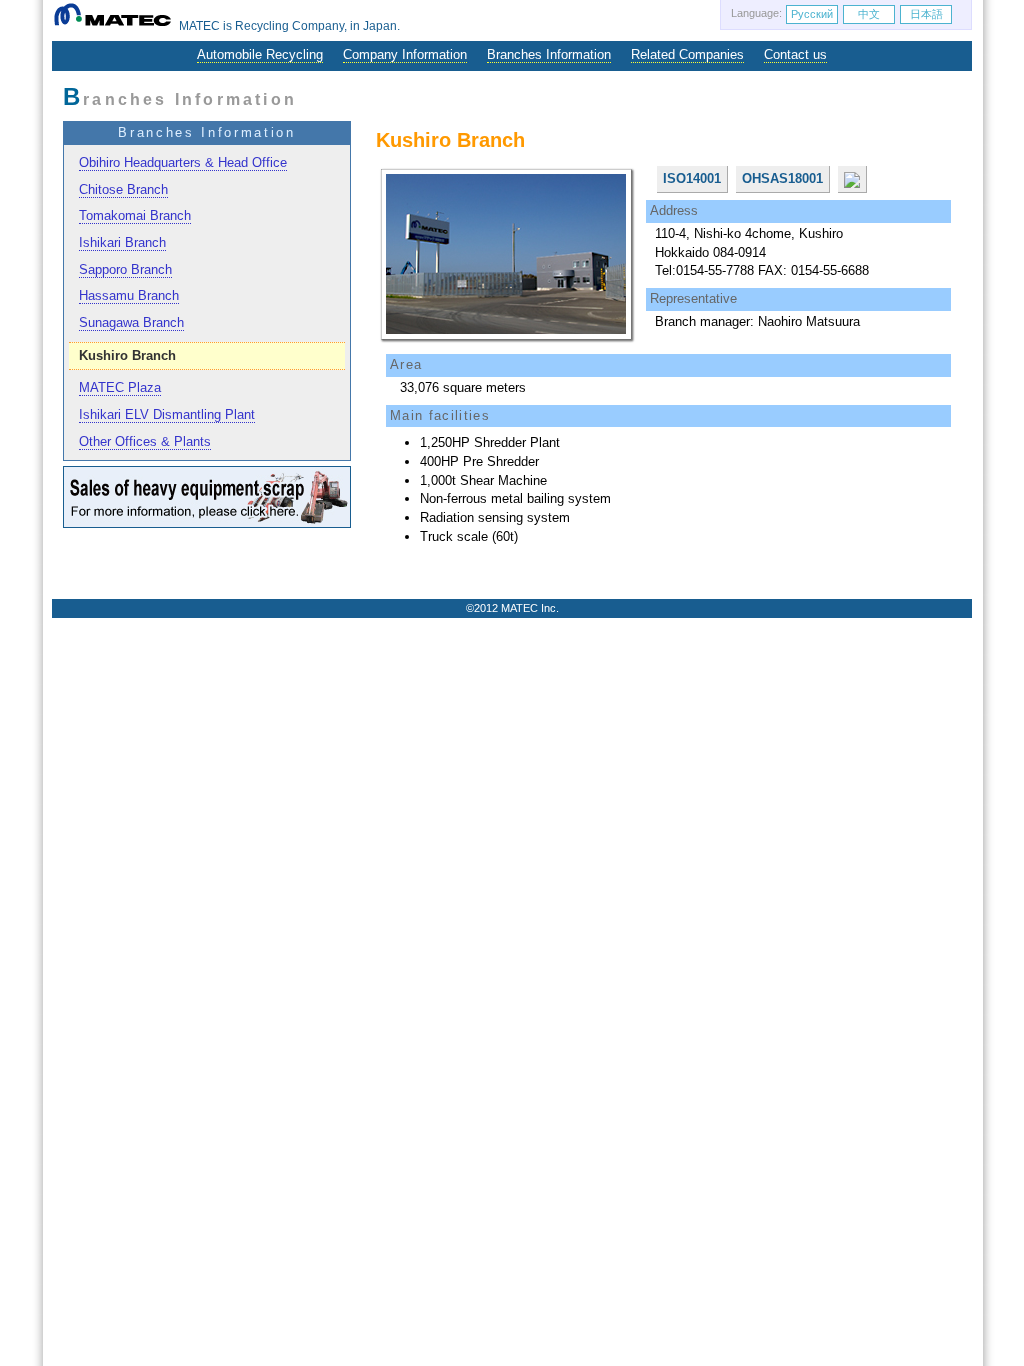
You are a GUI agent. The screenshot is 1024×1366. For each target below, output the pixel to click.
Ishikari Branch (122, 242)
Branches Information (549, 54)
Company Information (405, 54)
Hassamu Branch (129, 295)
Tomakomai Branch (135, 215)
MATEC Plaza (120, 387)
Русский (812, 14)
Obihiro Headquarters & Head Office (183, 162)
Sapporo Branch (125, 269)
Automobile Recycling (260, 54)
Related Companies (687, 54)
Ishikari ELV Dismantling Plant (167, 414)
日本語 (926, 14)
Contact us (795, 54)
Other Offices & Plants (145, 441)
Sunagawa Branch (131, 322)
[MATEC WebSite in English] (115, 25)
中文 (869, 14)
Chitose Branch (123, 189)
